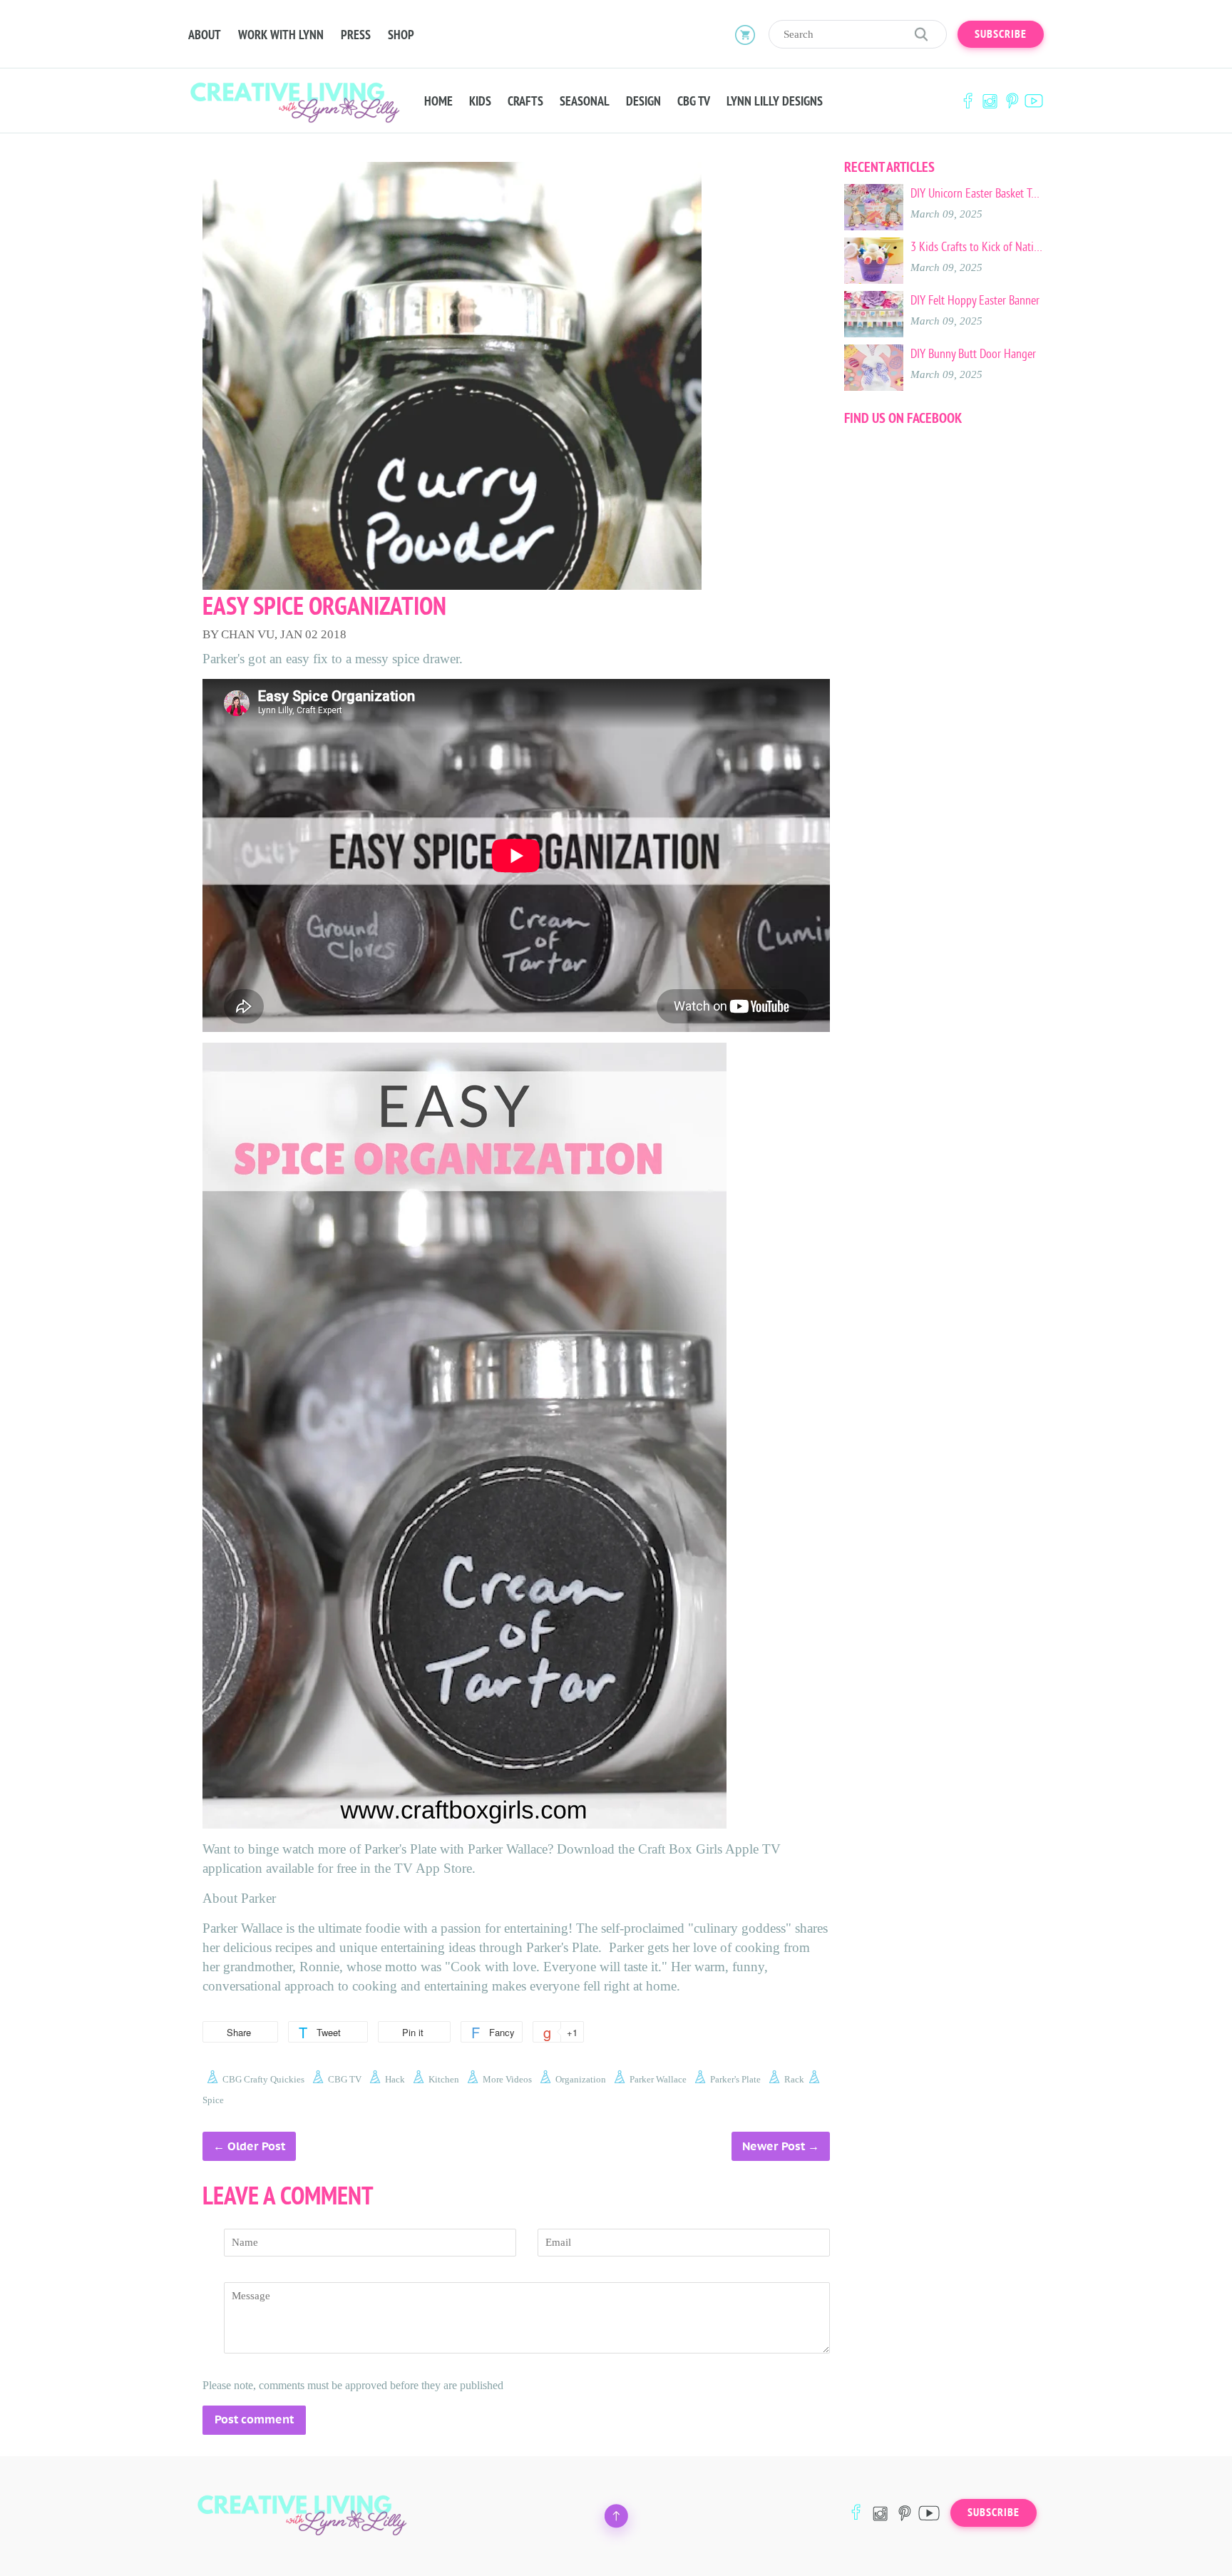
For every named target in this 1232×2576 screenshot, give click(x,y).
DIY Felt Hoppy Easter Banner (975, 300)
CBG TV (694, 101)
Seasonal (585, 101)
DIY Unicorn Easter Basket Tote (977, 193)
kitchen (444, 2079)
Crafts (525, 101)
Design (643, 101)
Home (438, 101)
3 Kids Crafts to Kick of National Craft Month (977, 247)
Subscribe (1001, 34)
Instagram (990, 101)
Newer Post (774, 2146)
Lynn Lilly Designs (775, 101)
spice (213, 2100)
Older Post (256, 2146)
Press (356, 35)
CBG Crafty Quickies (263, 2079)
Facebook (967, 101)
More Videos (507, 2079)
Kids (480, 101)
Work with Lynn (281, 35)
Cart (745, 34)
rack (794, 2079)
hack (395, 2079)
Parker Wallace (658, 2079)
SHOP (401, 35)
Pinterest (1012, 101)
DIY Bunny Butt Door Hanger (973, 354)
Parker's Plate (735, 2079)
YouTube (1034, 101)
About (205, 35)
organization (581, 2079)
